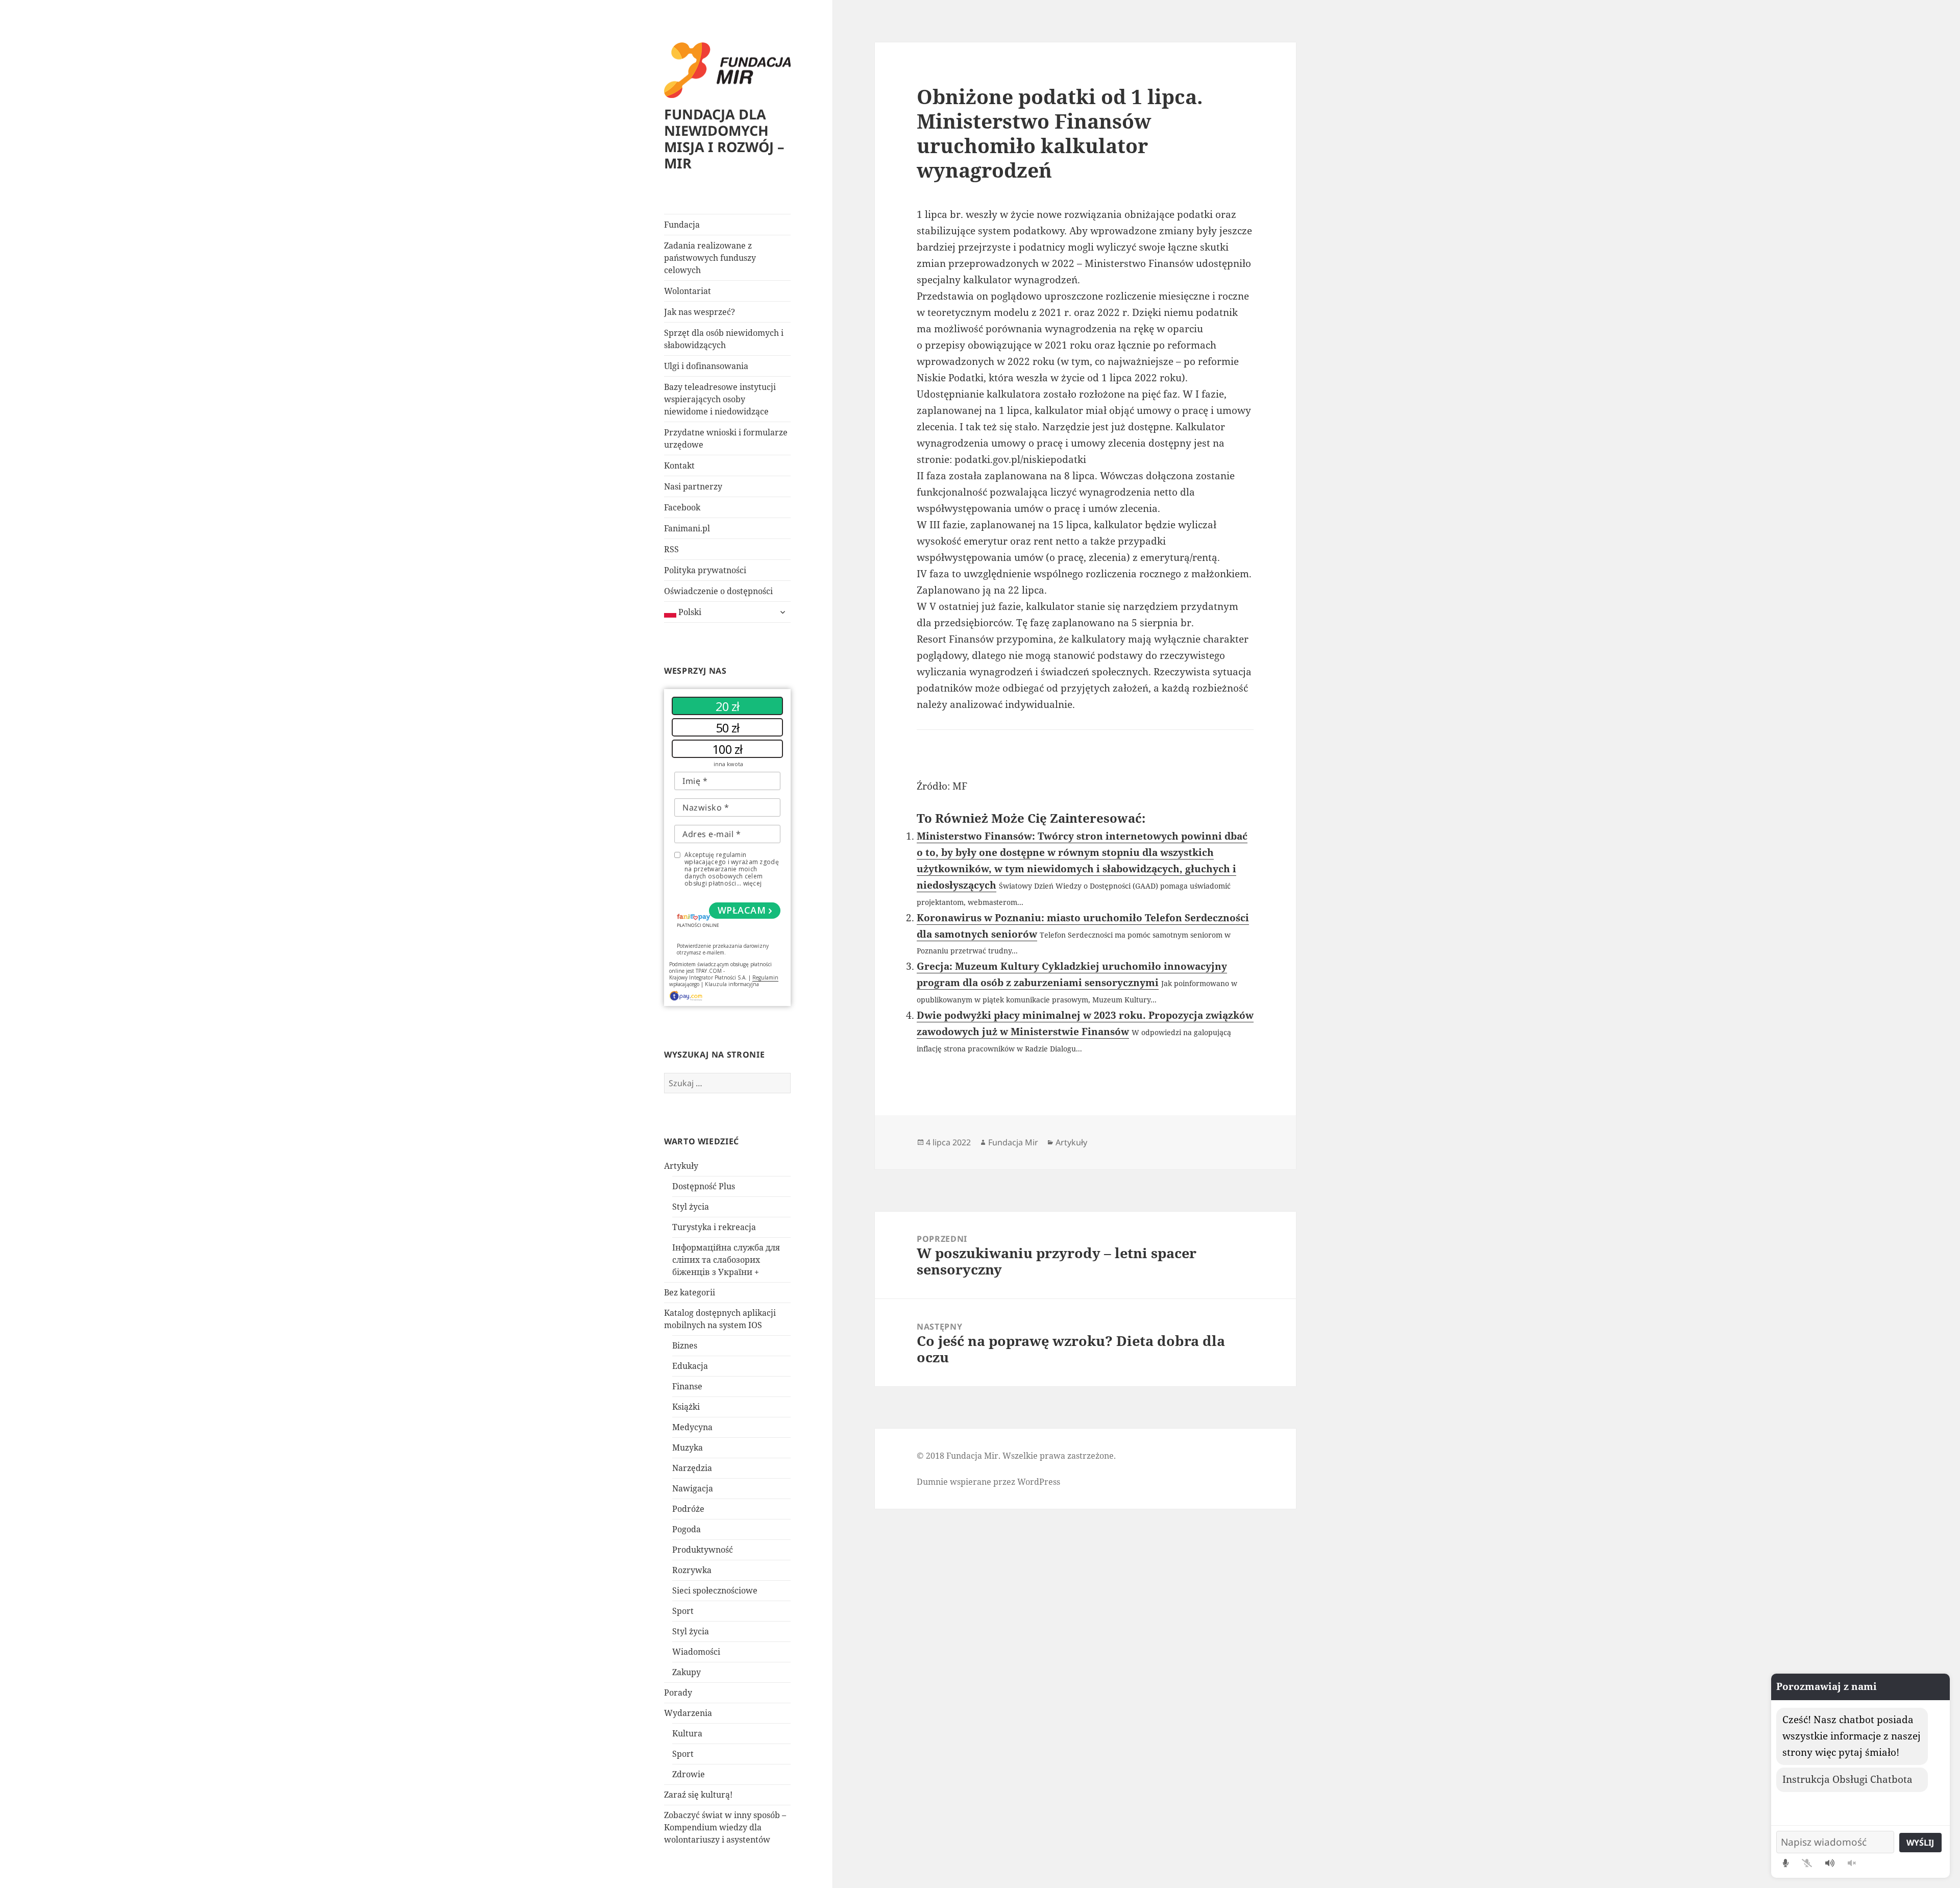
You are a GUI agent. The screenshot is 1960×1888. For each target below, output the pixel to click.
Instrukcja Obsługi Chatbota (1847, 1779)
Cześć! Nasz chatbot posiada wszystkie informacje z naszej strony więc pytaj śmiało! (1852, 1736)
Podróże (688, 1509)
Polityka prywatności (705, 570)
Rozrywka (692, 1570)
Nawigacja (693, 1488)
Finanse (687, 1386)
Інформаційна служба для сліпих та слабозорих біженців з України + (726, 1260)
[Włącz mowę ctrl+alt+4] (1830, 1863)
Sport (683, 1611)
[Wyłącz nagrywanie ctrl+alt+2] (1807, 1863)
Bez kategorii (690, 1292)
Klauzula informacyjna (732, 984)
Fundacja (682, 225)
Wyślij (1920, 1843)
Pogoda (687, 1529)
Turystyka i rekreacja (714, 1227)
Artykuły (681, 1166)
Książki (686, 1407)
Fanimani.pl (687, 528)
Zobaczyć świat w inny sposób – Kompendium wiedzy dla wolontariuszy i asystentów (725, 1827)
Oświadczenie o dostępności (718, 591)
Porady (678, 1693)
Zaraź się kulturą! (698, 1795)
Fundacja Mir (1013, 1142)
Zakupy (687, 1672)
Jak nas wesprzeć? (700, 312)
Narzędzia (692, 1468)
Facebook (682, 507)
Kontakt (679, 465)
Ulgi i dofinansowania (706, 366)
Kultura (687, 1733)
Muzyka (688, 1448)
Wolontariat (688, 291)
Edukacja (690, 1366)
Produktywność (703, 1550)
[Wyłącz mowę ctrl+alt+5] (1852, 1863)
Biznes (685, 1345)
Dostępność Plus (704, 1186)
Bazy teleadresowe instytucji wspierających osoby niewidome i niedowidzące (720, 399)
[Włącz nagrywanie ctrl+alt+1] (1786, 1863)
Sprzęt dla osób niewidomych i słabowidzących (724, 339)
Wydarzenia (688, 1713)
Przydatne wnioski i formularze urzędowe (726, 438)
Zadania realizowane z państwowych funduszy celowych (710, 258)
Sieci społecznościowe (715, 1590)
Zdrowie (689, 1774)
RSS (671, 549)
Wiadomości (696, 1652)
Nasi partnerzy (693, 486)
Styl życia (691, 1207)
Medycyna (692, 1427)
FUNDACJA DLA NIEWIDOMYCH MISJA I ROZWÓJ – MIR (724, 139)
